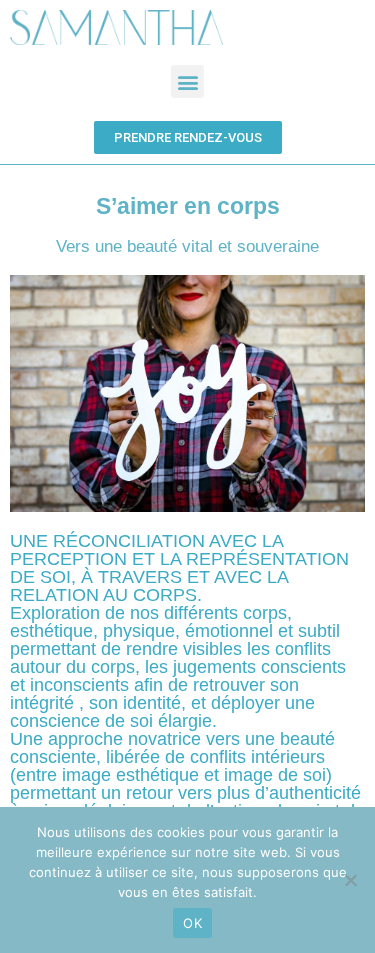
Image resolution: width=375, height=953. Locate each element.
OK (192, 923)
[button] (187, 81)
